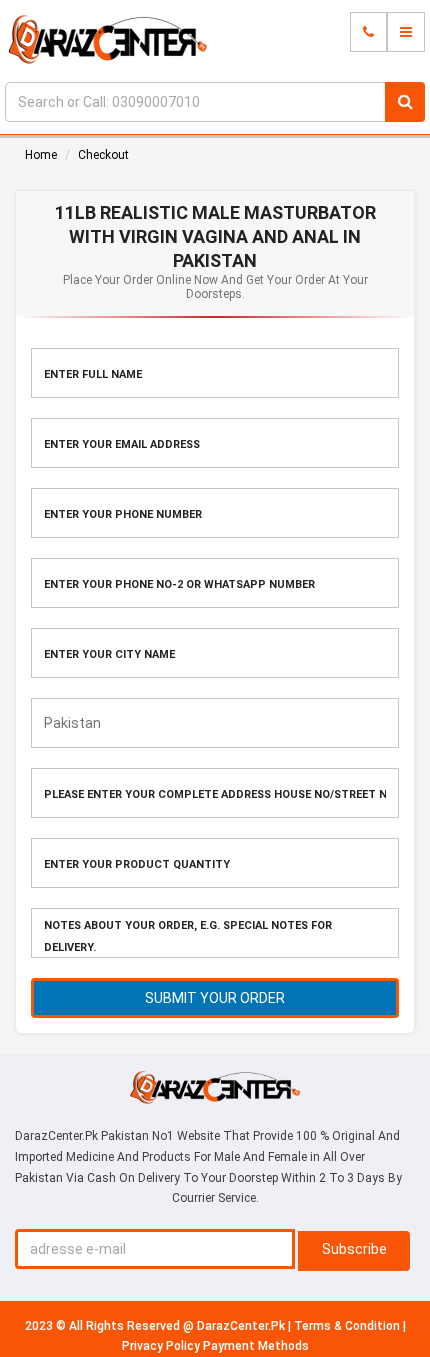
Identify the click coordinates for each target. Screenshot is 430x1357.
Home (41, 155)
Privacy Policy (162, 1346)
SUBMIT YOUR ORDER (215, 998)
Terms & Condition (348, 1326)
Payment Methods (256, 1346)
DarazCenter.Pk (242, 1326)
